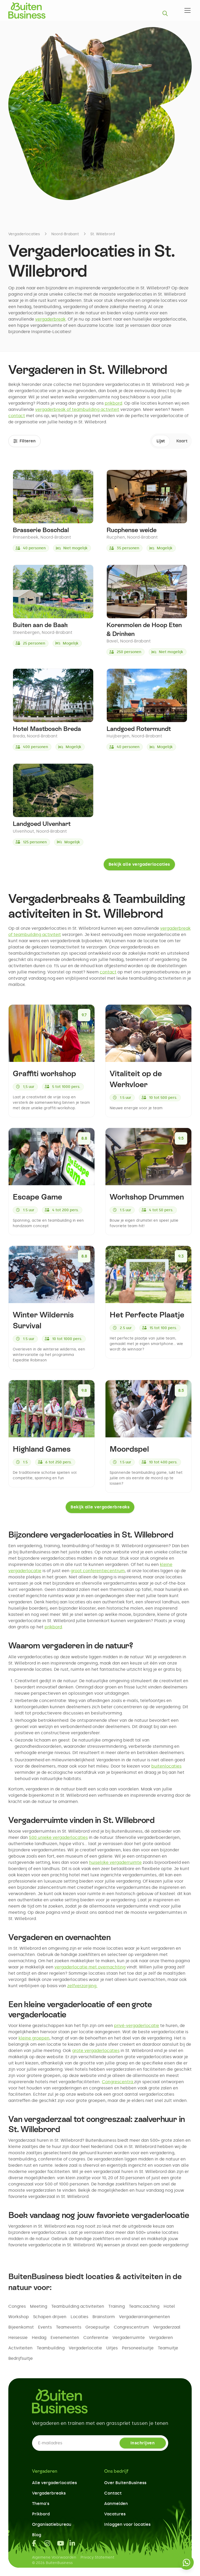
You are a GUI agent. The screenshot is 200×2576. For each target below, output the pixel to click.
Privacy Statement (97, 2557)
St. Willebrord (103, 234)
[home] (27, 10)
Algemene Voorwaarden (54, 2557)
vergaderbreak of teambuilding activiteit (77, 409)
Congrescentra (118, 2082)
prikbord (113, 403)
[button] (186, 10)
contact (17, 416)
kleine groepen (34, 2038)
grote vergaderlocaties (96, 2051)
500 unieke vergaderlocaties (58, 1837)
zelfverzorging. (82, 1986)
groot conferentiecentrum (98, 1571)
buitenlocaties (166, 1766)
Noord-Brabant (65, 234)
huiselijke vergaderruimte (115, 1862)
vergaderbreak (50, 319)
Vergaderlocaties (24, 234)
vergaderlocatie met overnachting (90, 1967)
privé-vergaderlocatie (137, 2026)
